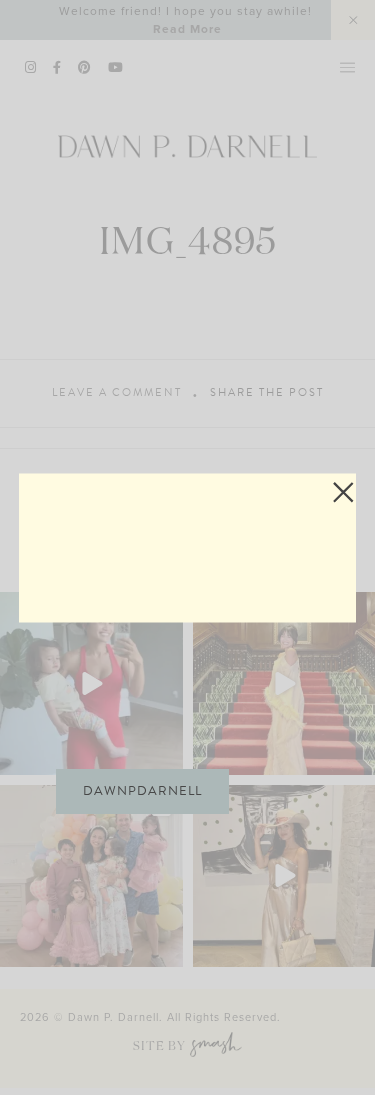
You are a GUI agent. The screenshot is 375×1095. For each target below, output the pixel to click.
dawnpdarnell (142, 791)
